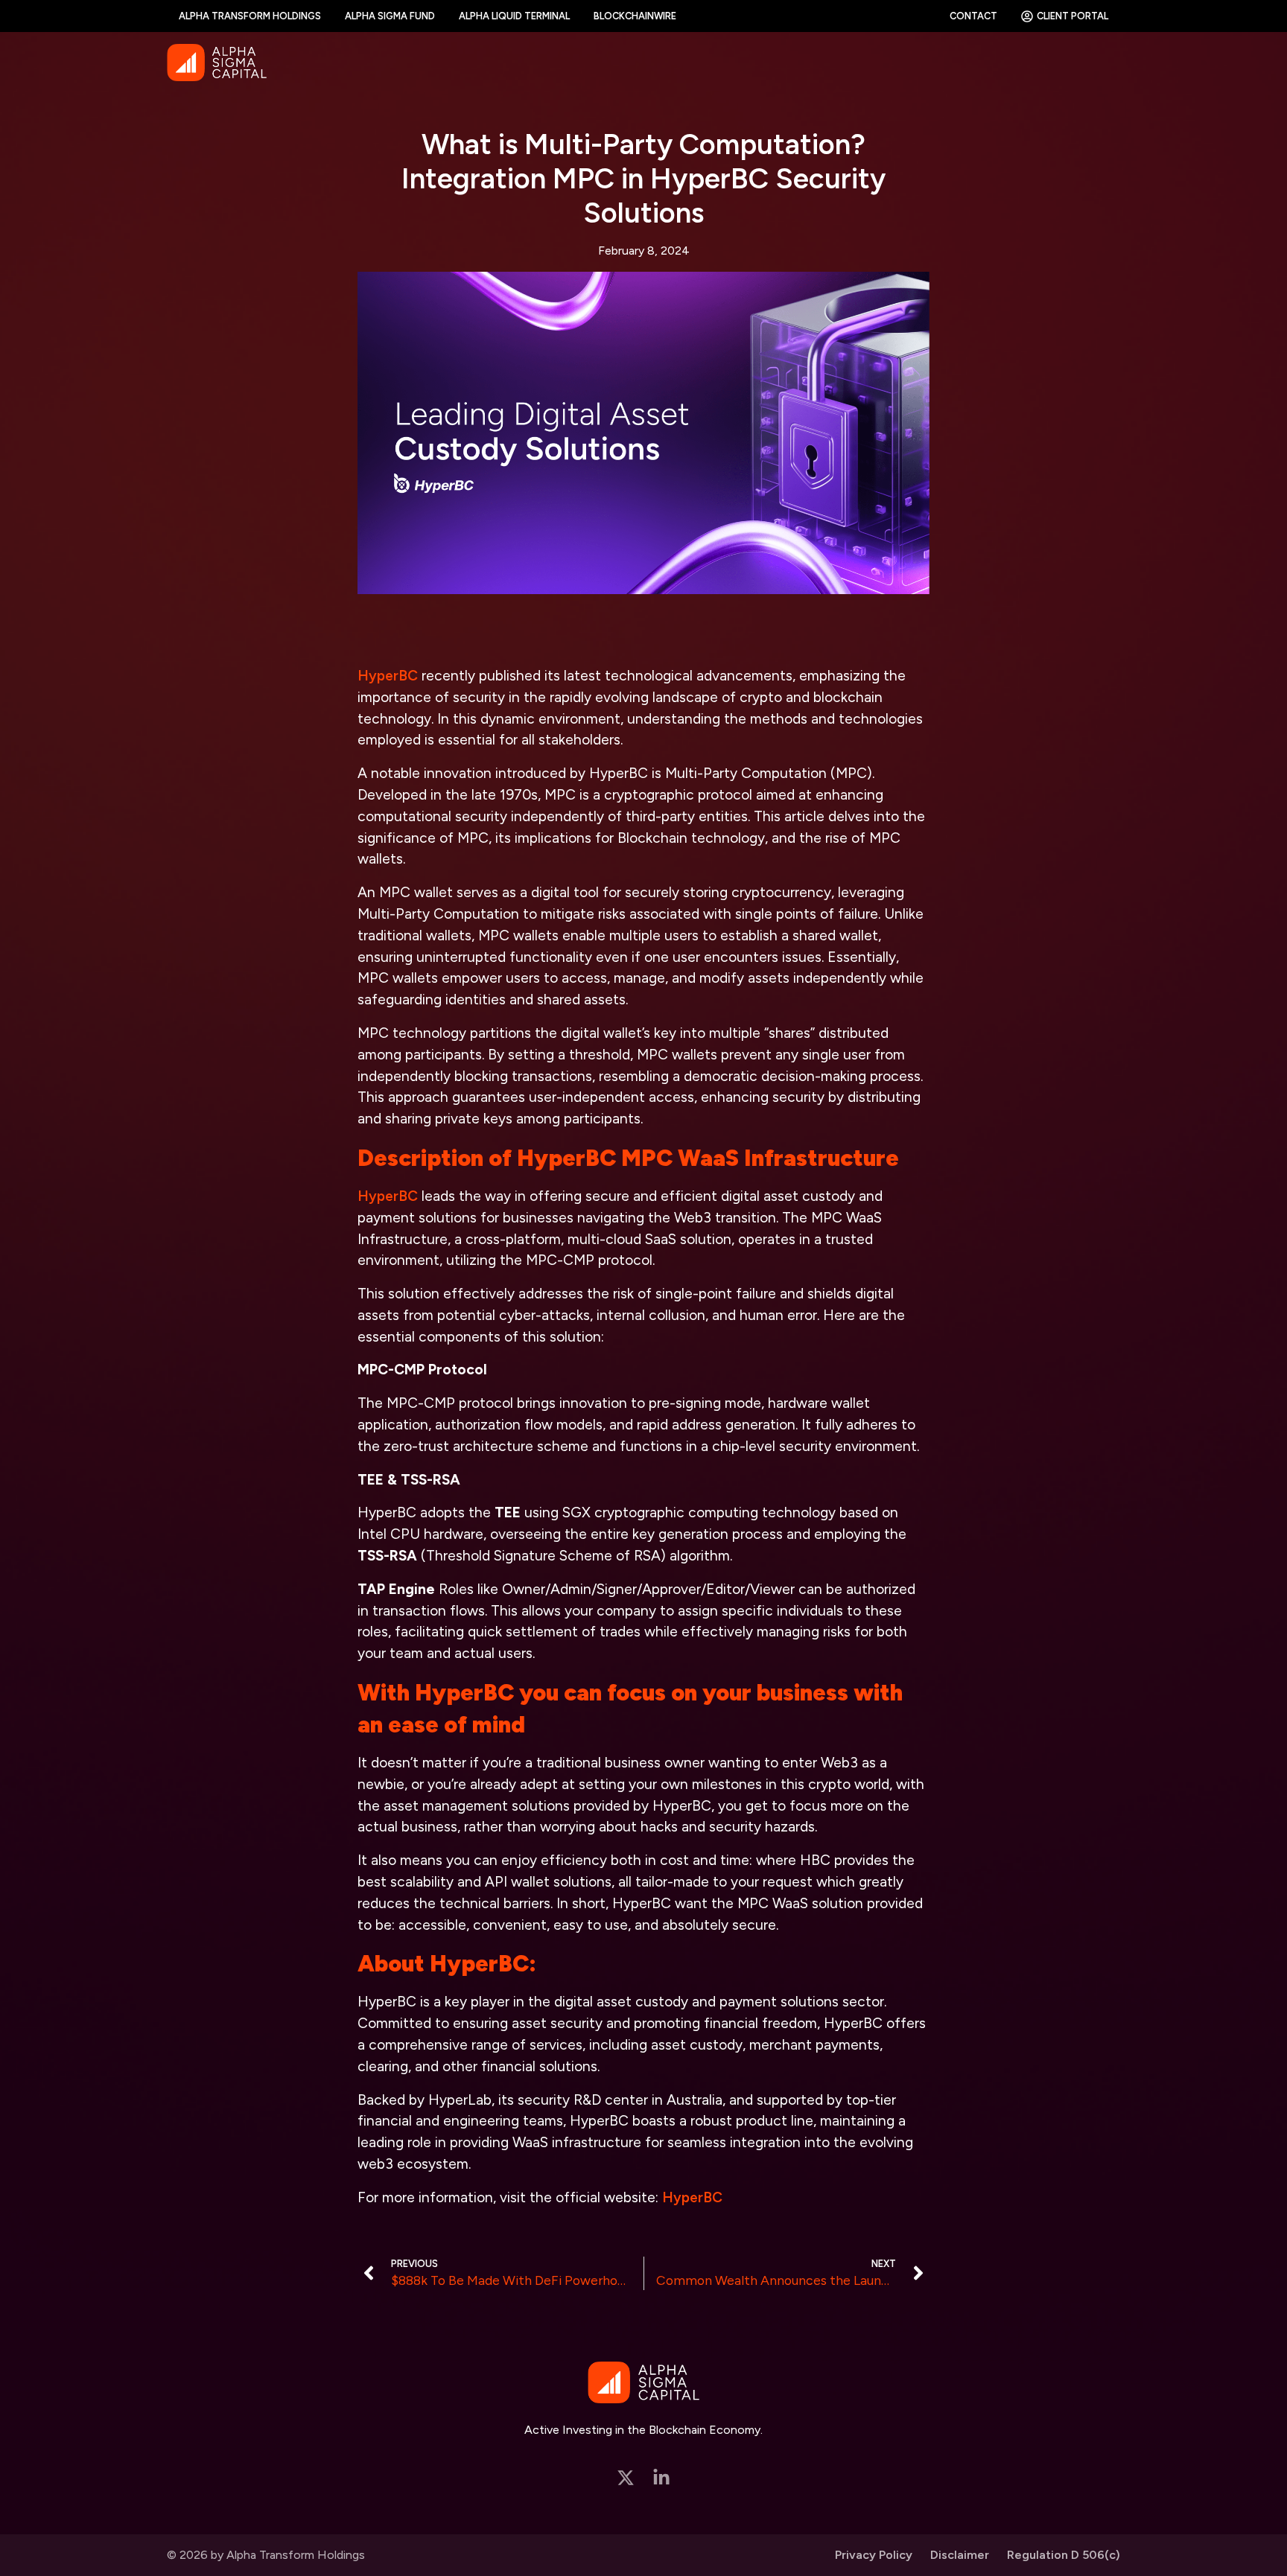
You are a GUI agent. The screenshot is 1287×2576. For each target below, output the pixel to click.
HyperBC (388, 676)
